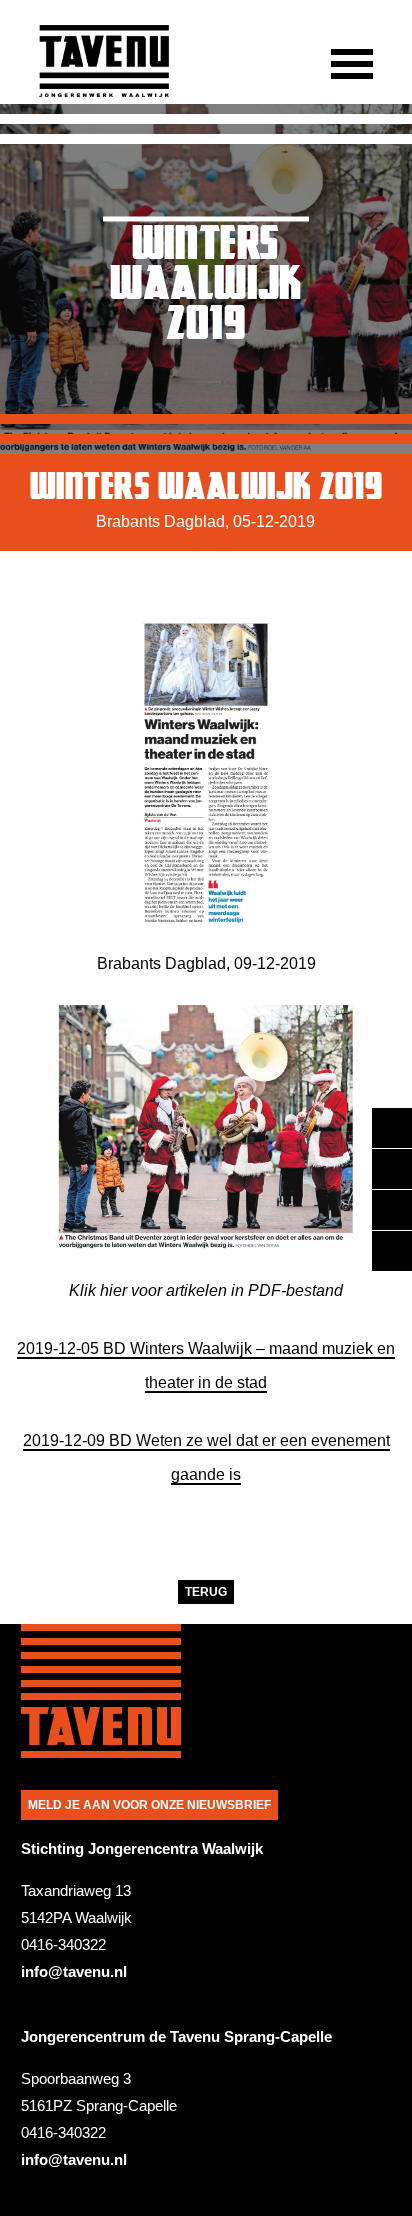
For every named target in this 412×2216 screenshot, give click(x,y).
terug (206, 1592)
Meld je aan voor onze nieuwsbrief (149, 1805)
